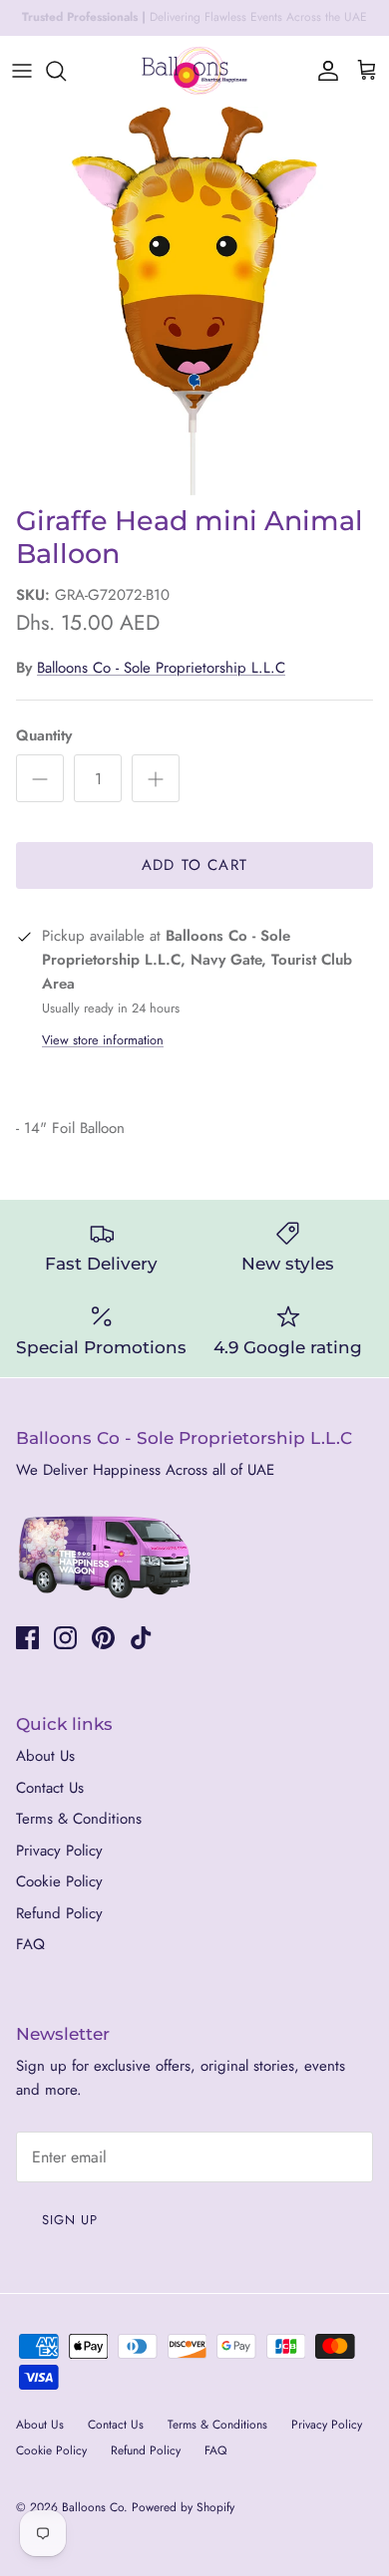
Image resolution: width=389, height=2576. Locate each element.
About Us (45, 1756)
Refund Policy (59, 1913)
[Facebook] (27, 1638)
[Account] (323, 71)
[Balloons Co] (194, 71)
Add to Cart (194, 865)
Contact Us (50, 1788)
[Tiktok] (141, 1638)
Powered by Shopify (183, 2507)
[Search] (66, 71)
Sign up (70, 2220)
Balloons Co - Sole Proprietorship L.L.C (161, 668)
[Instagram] (65, 1638)
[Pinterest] (103, 1638)
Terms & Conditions (79, 1819)
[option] (194, 301)
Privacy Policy (59, 1851)
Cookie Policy (59, 1881)
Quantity (44, 736)
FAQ (30, 1944)
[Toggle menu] (22, 71)
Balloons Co (93, 2507)
